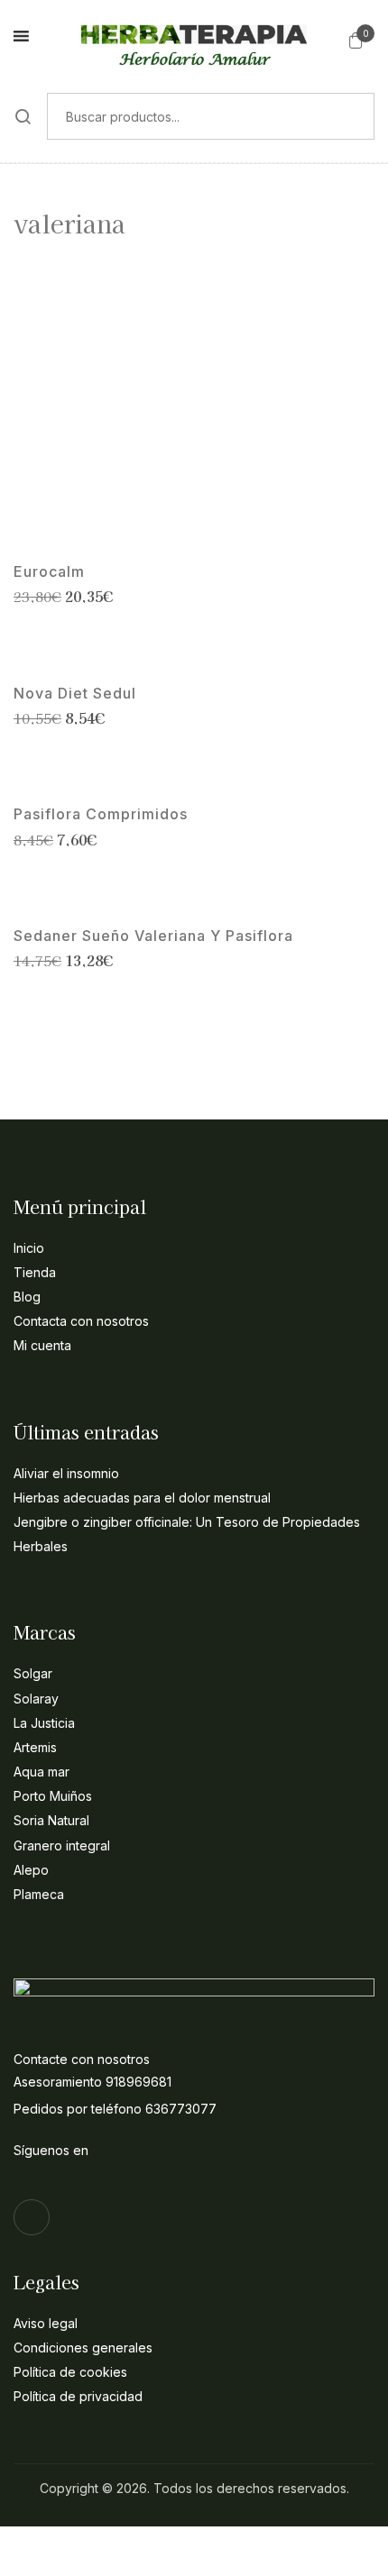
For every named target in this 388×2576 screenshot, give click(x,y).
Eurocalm (49, 572)
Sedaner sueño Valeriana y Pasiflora (153, 936)
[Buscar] (23, 116)
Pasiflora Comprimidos (101, 814)
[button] (356, 40)
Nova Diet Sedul (75, 694)
